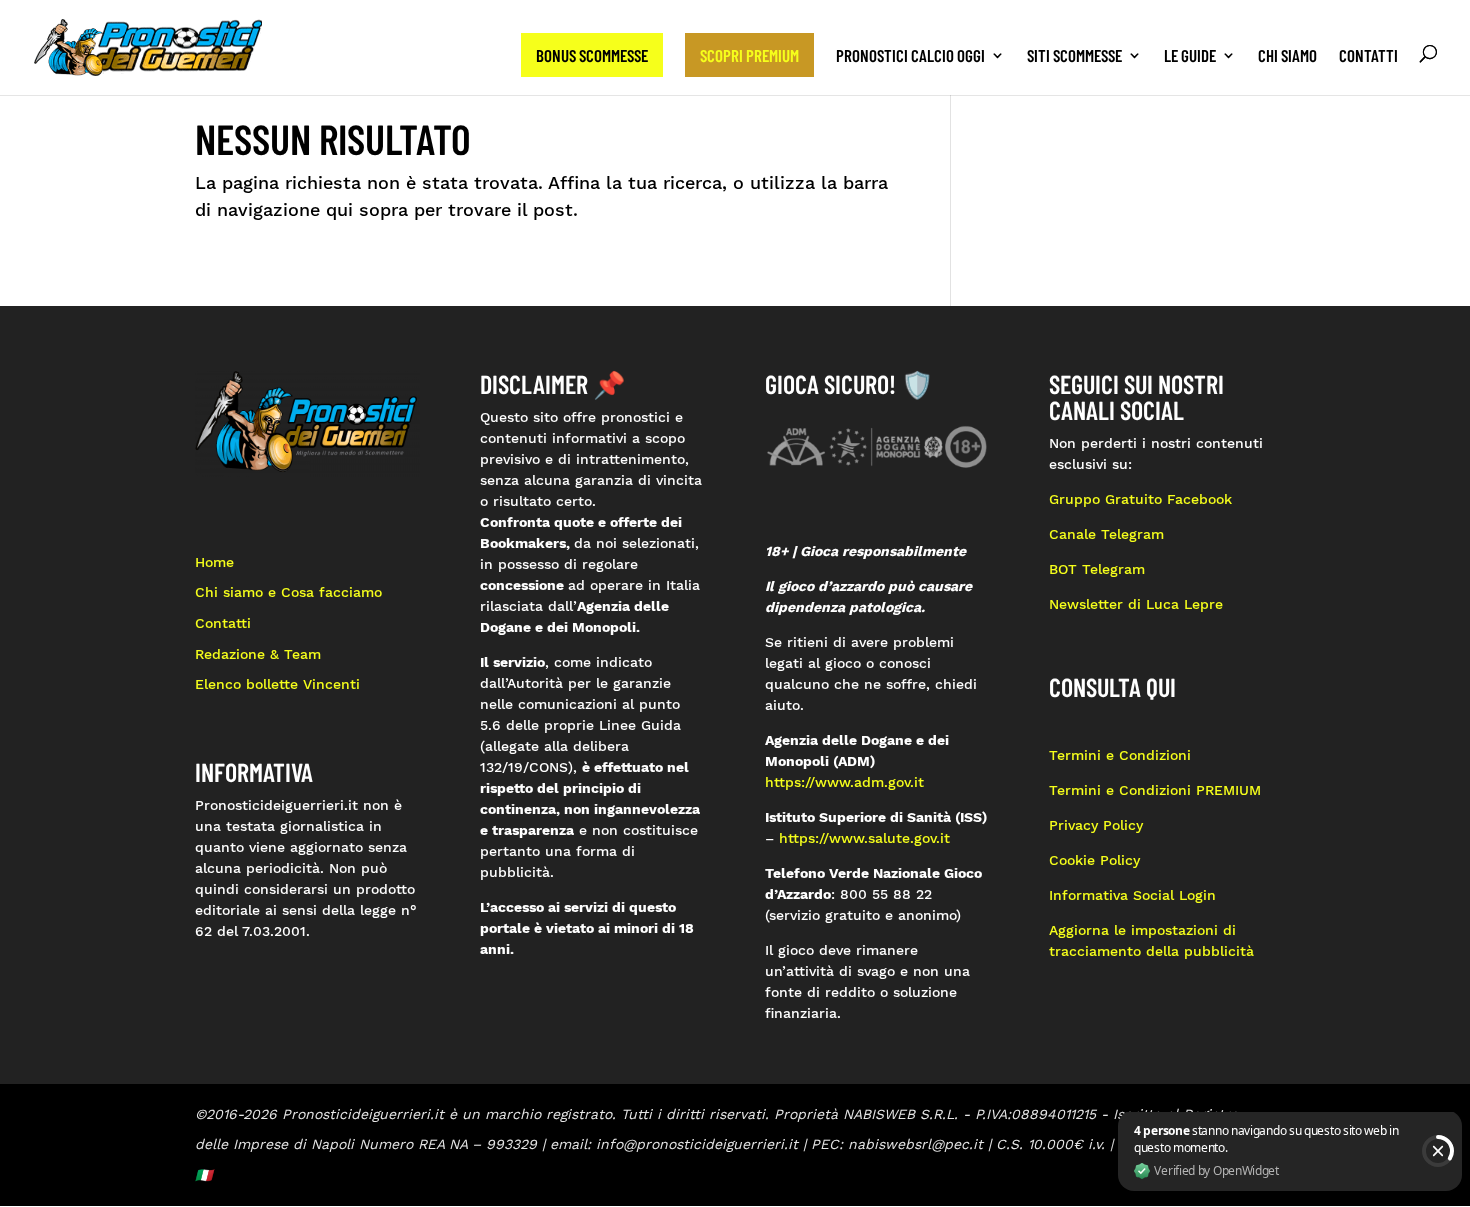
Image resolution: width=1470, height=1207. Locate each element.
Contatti (1368, 56)
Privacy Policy (1098, 825)
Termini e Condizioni (1120, 755)
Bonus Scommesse (592, 55)
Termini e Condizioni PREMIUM (1155, 790)
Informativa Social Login (1132, 895)
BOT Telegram (1097, 569)
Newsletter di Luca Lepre (1136, 604)
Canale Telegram (1106, 534)
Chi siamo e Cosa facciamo (288, 592)
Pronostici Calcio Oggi (910, 56)
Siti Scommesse (1074, 56)
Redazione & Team (258, 654)
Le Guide (1190, 56)
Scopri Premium (749, 55)
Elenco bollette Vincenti (277, 684)
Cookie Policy (1094, 860)
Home (214, 562)
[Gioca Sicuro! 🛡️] (877, 444)
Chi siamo (1287, 56)
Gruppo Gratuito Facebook (1140, 499)
